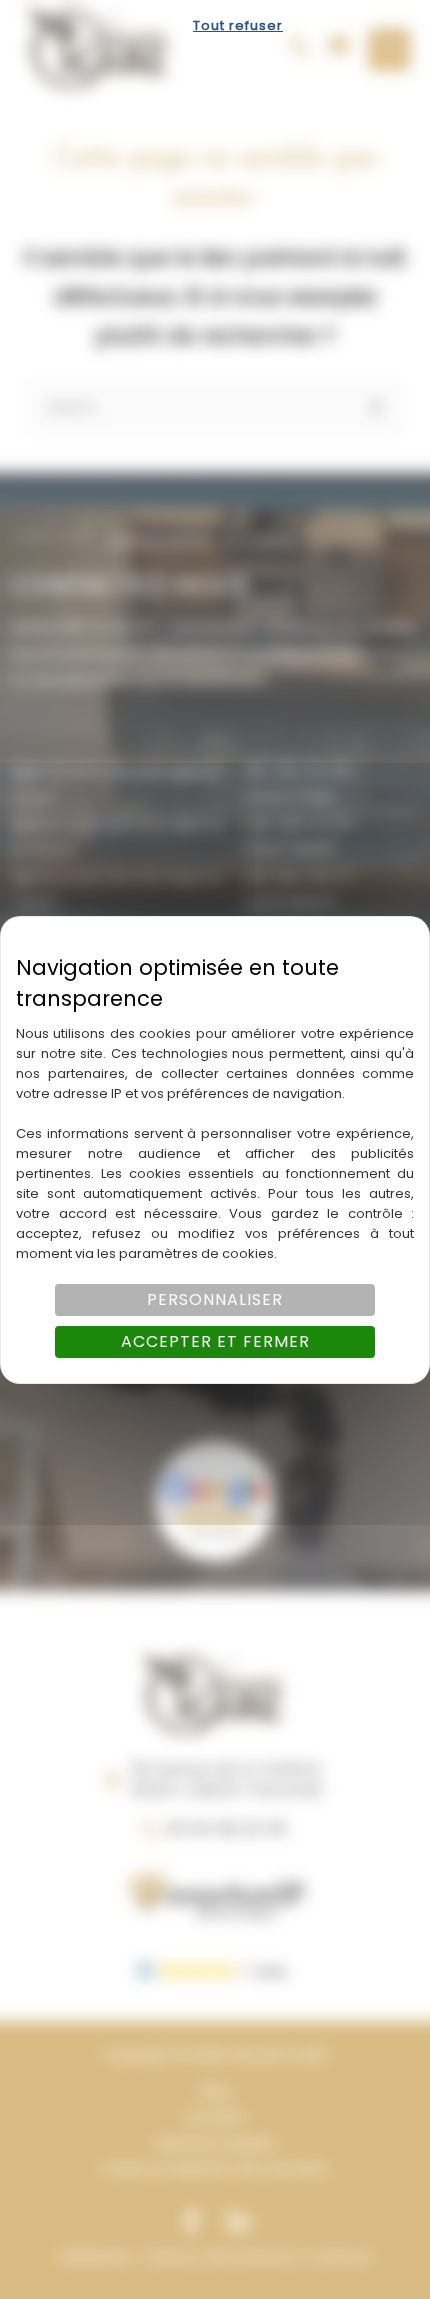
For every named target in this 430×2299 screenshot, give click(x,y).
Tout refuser (238, 25)
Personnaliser (215, 1299)
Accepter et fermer (215, 1341)
